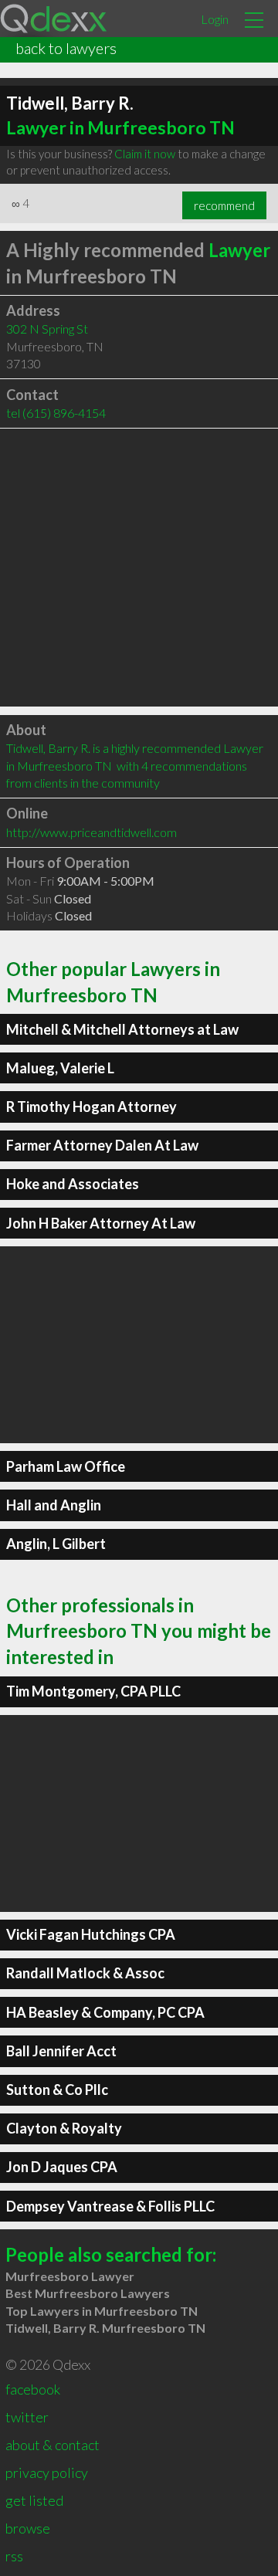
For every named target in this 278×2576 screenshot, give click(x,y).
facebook (33, 2389)
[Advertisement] (139, 568)
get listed (34, 2500)
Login (215, 19)
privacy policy (47, 2473)
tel (56, 413)
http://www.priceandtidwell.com (92, 832)
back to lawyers (66, 48)
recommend (224, 205)
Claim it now (145, 154)
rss (14, 2556)
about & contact (53, 2445)
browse (28, 2528)
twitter (27, 2417)
